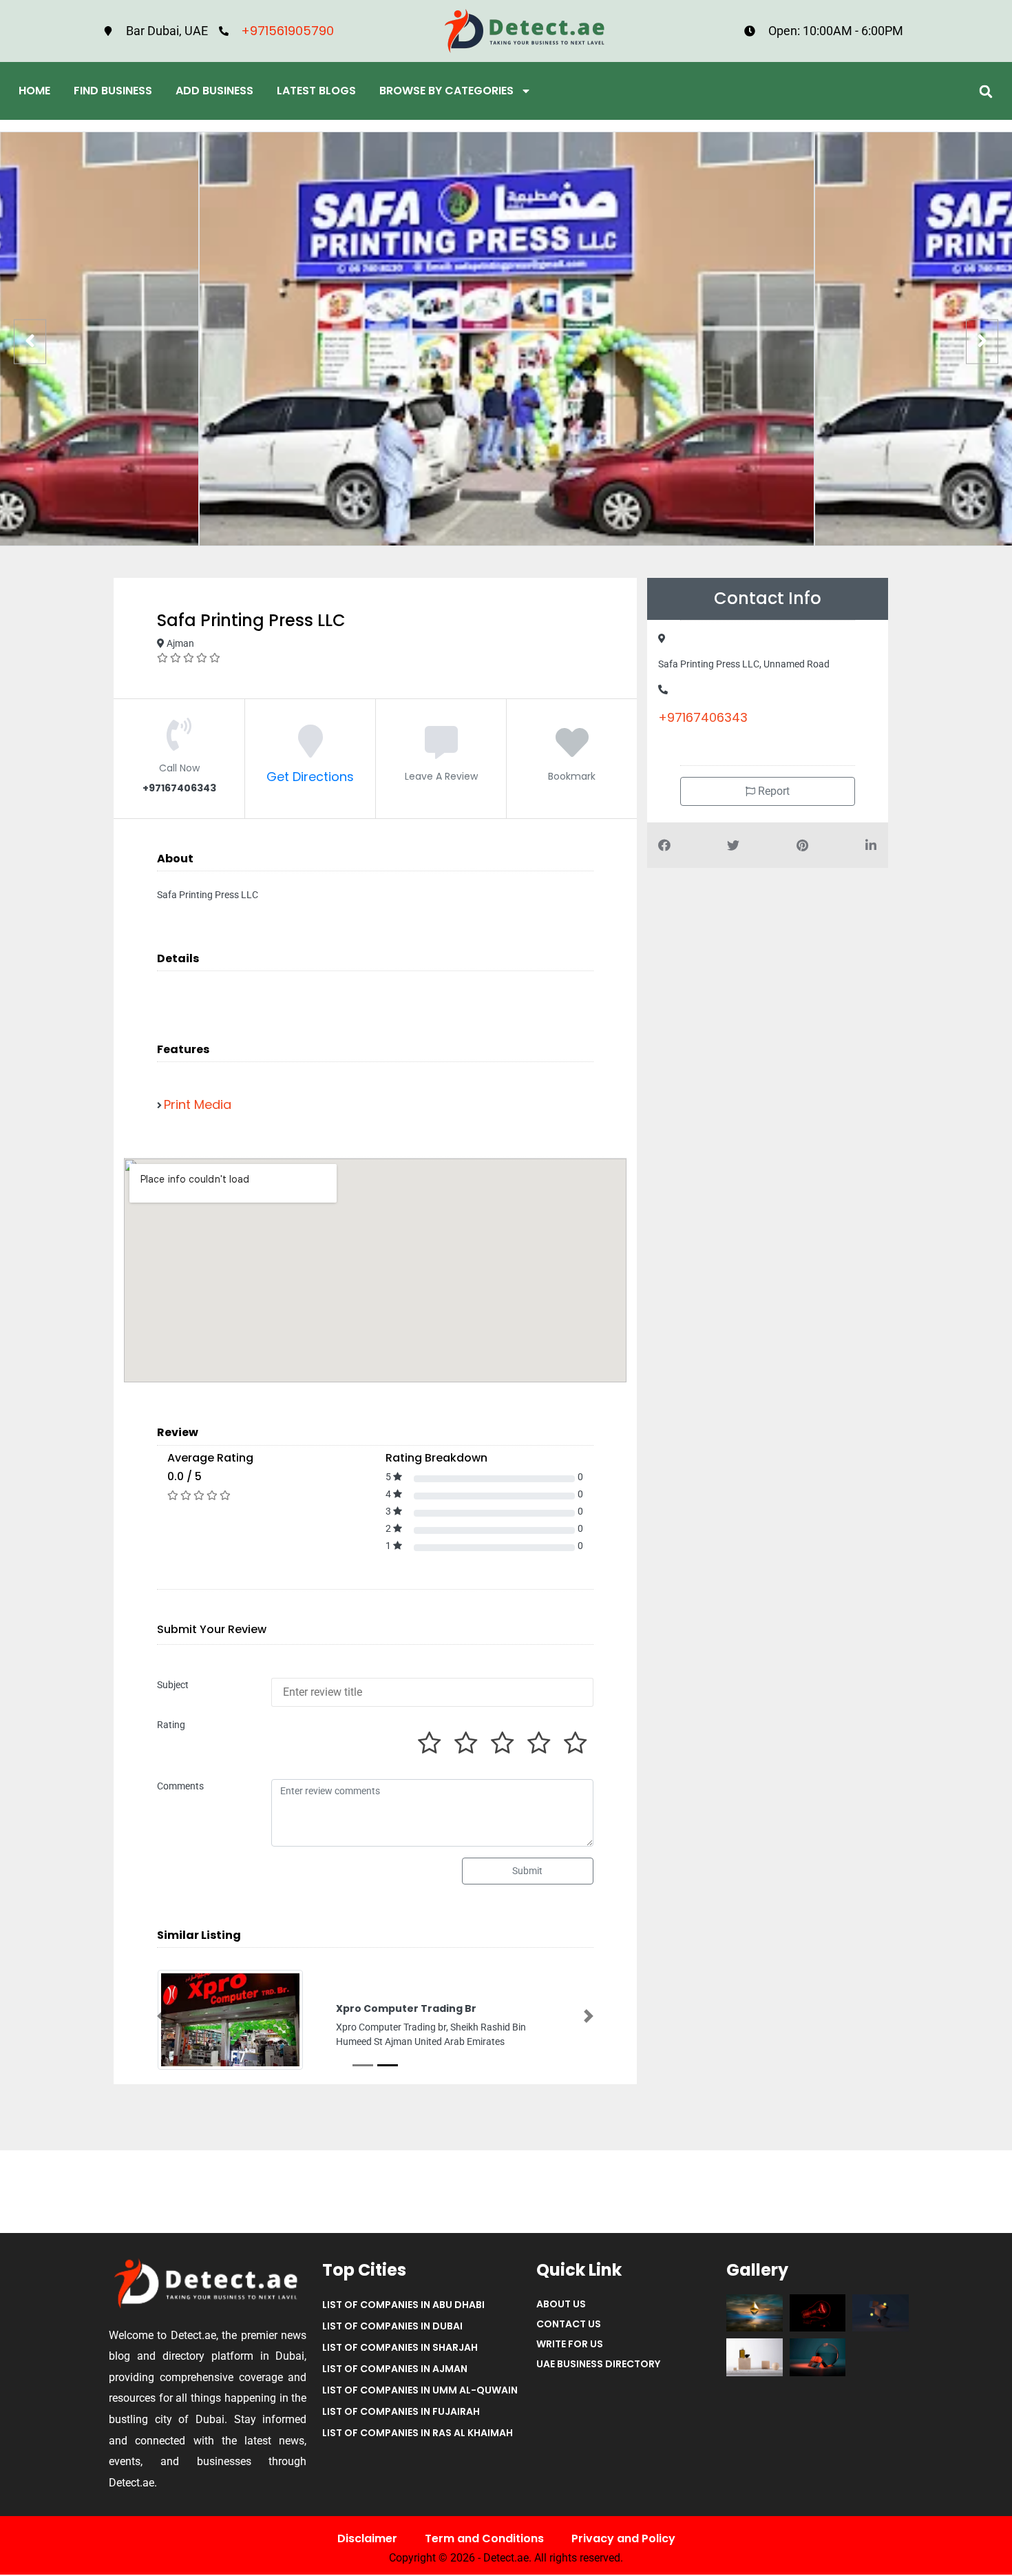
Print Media (198, 1104)
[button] (985, 91)
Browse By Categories (446, 91)
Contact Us (569, 2337)
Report (772, 791)
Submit (527, 1871)
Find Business (113, 91)
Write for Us (570, 2357)
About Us (561, 2317)
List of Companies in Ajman (395, 2382)
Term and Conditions (484, 2551)
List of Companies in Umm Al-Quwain (420, 2403)
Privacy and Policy (623, 2551)
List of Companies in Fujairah (401, 2424)
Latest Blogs (316, 91)
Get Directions (310, 777)
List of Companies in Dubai (392, 2339)
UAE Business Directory (598, 2377)
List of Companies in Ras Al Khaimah (418, 2446)
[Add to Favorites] (572, 750)
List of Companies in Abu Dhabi (403, 2318)
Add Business (214, 91)
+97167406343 (703, 717)
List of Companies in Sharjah (400, 2360)
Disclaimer (367, 2551)
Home (34, 91)
